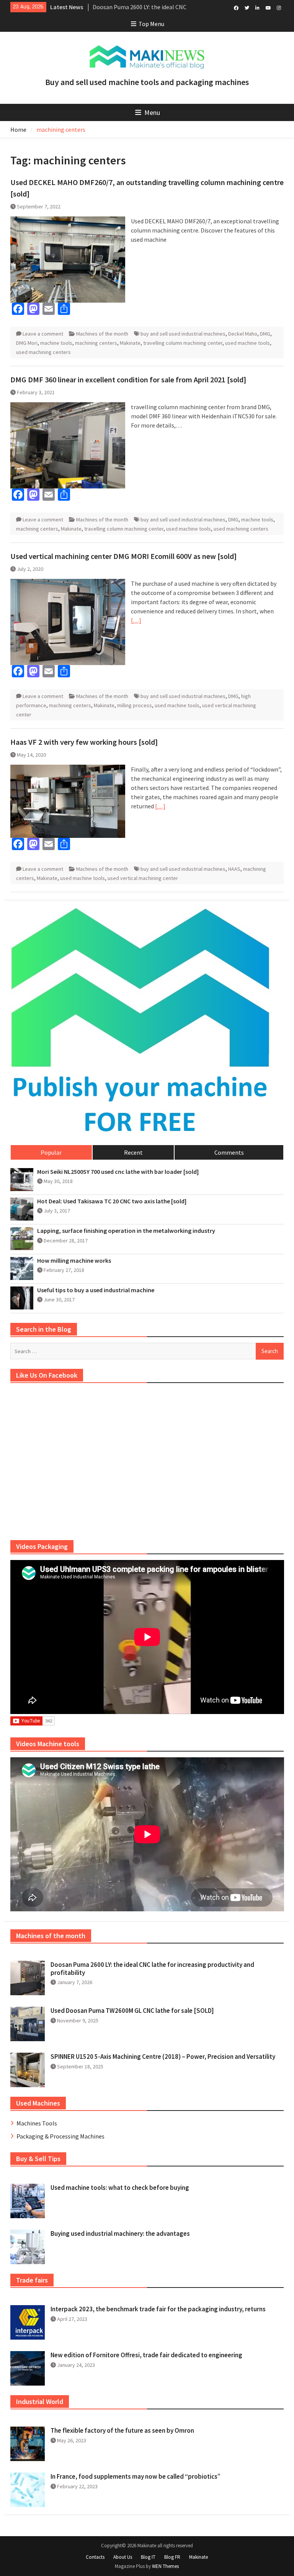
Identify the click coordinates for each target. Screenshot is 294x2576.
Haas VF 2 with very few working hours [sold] (84, 742)
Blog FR (172, 2557)
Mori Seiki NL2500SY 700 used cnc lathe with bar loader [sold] (118, 1172)
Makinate (130, 343)
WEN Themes (165, 2566)
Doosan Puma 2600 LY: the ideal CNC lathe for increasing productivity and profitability (152, 1968)
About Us (123, 2557)
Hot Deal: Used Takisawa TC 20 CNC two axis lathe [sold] (112, 1201)
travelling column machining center (183, 343)
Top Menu (151, 24)
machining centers (96, 343)
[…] (136, 620)
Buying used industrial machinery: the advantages (120, 2234)
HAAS (234, 869)
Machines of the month (102, 334)
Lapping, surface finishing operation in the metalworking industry (126, 1231)
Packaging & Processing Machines (60, 2136)
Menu (152, 112)
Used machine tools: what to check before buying (120, 2188)
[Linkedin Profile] (257, 7)
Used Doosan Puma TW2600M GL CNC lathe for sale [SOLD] (132, 2011)
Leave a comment (43, 334)
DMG (265, 334)
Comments (229, 1152)
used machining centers (43, 352)
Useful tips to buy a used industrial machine (96, 1290)
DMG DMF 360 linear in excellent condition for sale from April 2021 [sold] (128, 379)
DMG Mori (27, 343)
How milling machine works (74, 1261)
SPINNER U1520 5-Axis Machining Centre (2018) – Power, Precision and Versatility (163, 2057)
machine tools (56, 343)
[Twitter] (247, 7)
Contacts (95, 2557)
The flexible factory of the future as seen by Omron (122, 2430)
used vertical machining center (143, 878)
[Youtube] (268, 7)
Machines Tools (37, 2123)
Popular (51, 1152)
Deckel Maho (243, 334)
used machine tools (247, 343)
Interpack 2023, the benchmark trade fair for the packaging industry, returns (158, 2309)
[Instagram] (279, 7)
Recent (133, 1152)
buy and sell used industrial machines (183, 334)
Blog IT (148, 2557)
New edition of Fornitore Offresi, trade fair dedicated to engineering (146, 2355)
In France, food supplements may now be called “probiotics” (136, 2476)
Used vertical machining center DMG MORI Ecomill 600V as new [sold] (123, 556)
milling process (135, 705)
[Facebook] (236, 7)
